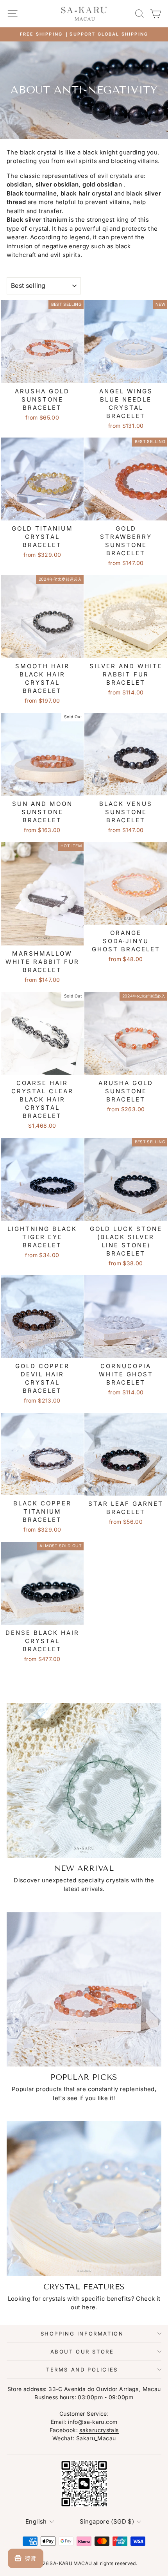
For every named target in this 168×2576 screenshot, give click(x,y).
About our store (82, 2352)
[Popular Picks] (84, 1989)
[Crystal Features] (84, 2198)
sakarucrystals (99, 2430)
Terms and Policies (82, 2370)
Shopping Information (82, 2334)
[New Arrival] (84, 1780)
